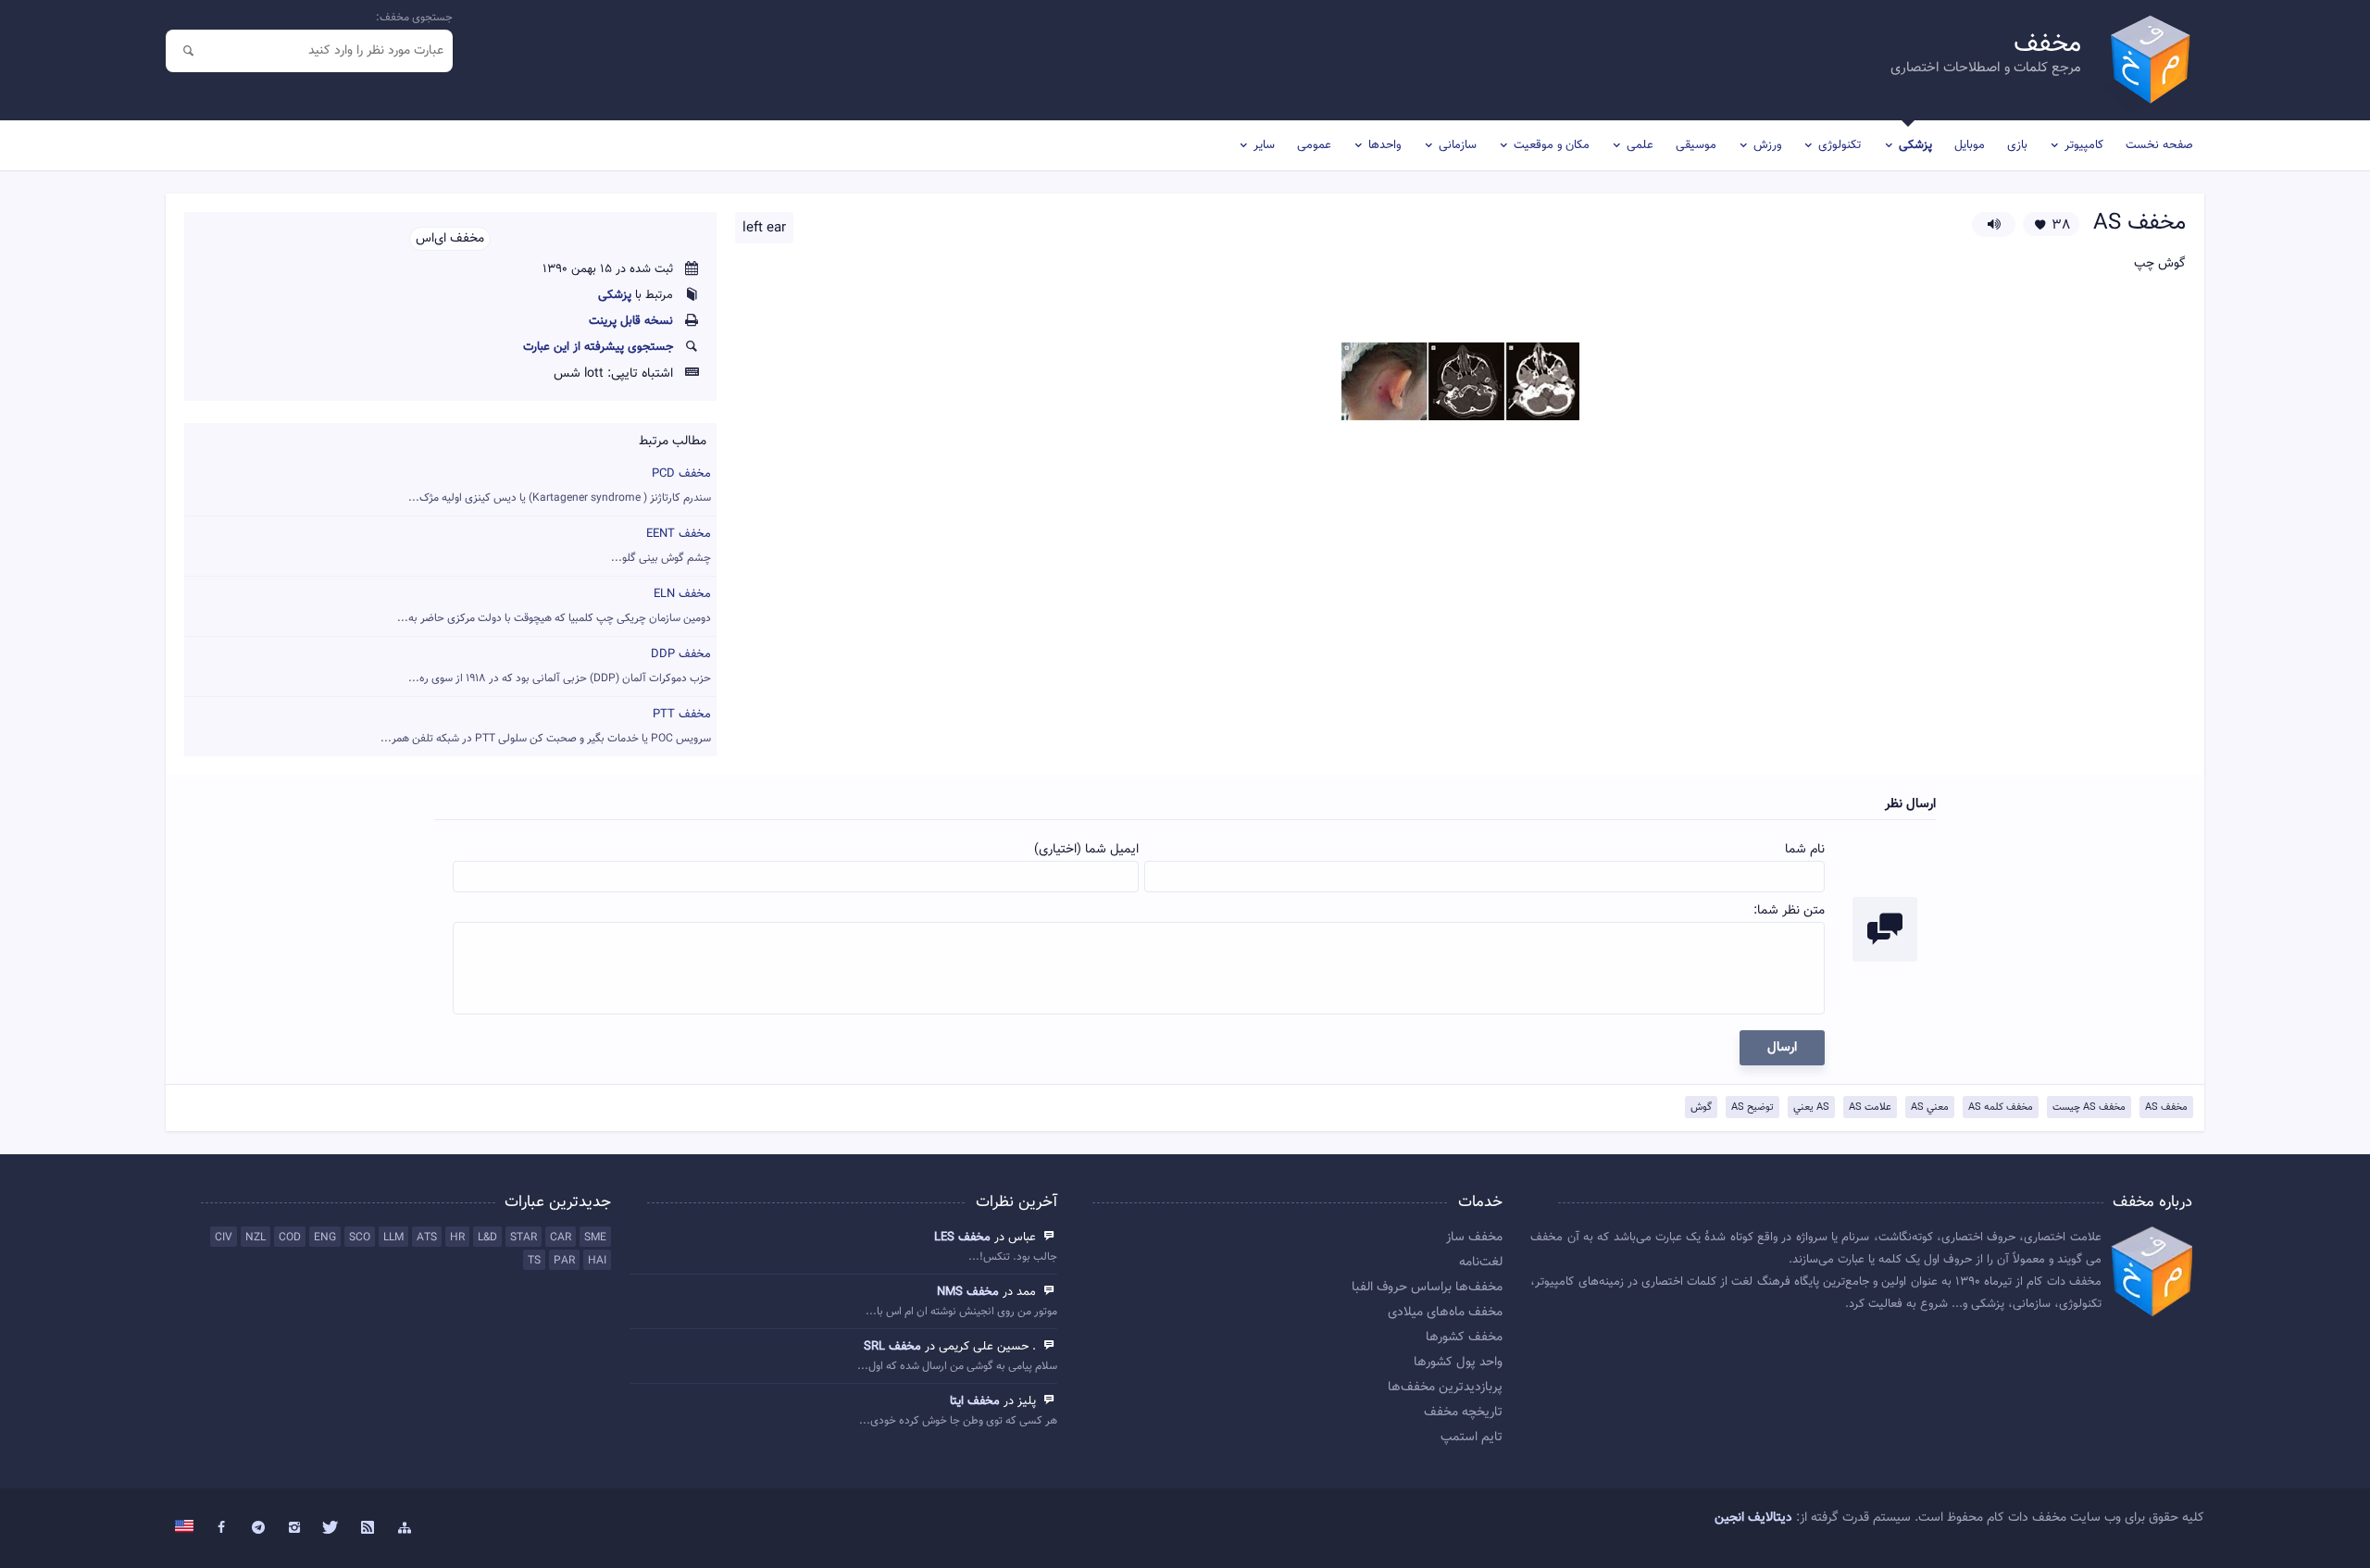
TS (534, 1261)
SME (595, 1238)
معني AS (1930, 1108)
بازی (2017, 145)
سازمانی (1458, 145)
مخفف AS (2166, 1108)
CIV (224, 1238)
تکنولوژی (1840, 145)
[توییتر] (331, 1528)
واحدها (1385, 145)
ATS (427, 1238)
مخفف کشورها (1464, 1338)
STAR (524, 1238)
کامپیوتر (2084, 145)
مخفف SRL (892, 1347)
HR (457, 1238)
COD (290, 1238)
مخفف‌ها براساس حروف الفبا (1427, 1288)
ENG (325, 1238)
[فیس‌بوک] (221, 1528)
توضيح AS (1753, 1108)
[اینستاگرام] (294, 1528)
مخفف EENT (661, 546)
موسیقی (1696, 145)
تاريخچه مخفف (1463, 1412)
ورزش (1767, 145)
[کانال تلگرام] (258, 1528)
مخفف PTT (546, 726)
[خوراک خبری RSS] (368, 1528)
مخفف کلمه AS (2001, 1108)
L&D (487, 1238)
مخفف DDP (560, 666)
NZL (256, 1238)
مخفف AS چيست (2089, 1108)
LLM (393, 1238)
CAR (561, 1238)
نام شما (1805, 850)
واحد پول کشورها (1458, 1363)
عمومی (1314, 145)
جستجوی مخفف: (414, 18)
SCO (360, 1238)
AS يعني (1811, 1108)
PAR (564, 1261)
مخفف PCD (560, 485)
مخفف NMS (968, 1292)
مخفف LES (962, 1238)
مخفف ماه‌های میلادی (1445, 1313)
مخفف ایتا (975, 1401)
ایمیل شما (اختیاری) (1086, 850)
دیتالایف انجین (1753, 1518)
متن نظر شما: (1789, 911)
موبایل (1970, 145)
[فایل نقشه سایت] (405, 1528)
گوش (1701, 1108)
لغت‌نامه (1481, 1263)
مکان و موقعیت (1552, 145)
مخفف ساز (1474, 1238)
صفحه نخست (2159, 145)
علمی (1640, 145)
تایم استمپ (1472, 1437)
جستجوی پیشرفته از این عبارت (598, 347)
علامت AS (1870, 1108)
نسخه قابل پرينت (631, 321)
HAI (597, 1261)
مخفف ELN (554, 606)
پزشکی (1915, 145)
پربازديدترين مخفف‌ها (1445, 1388)
